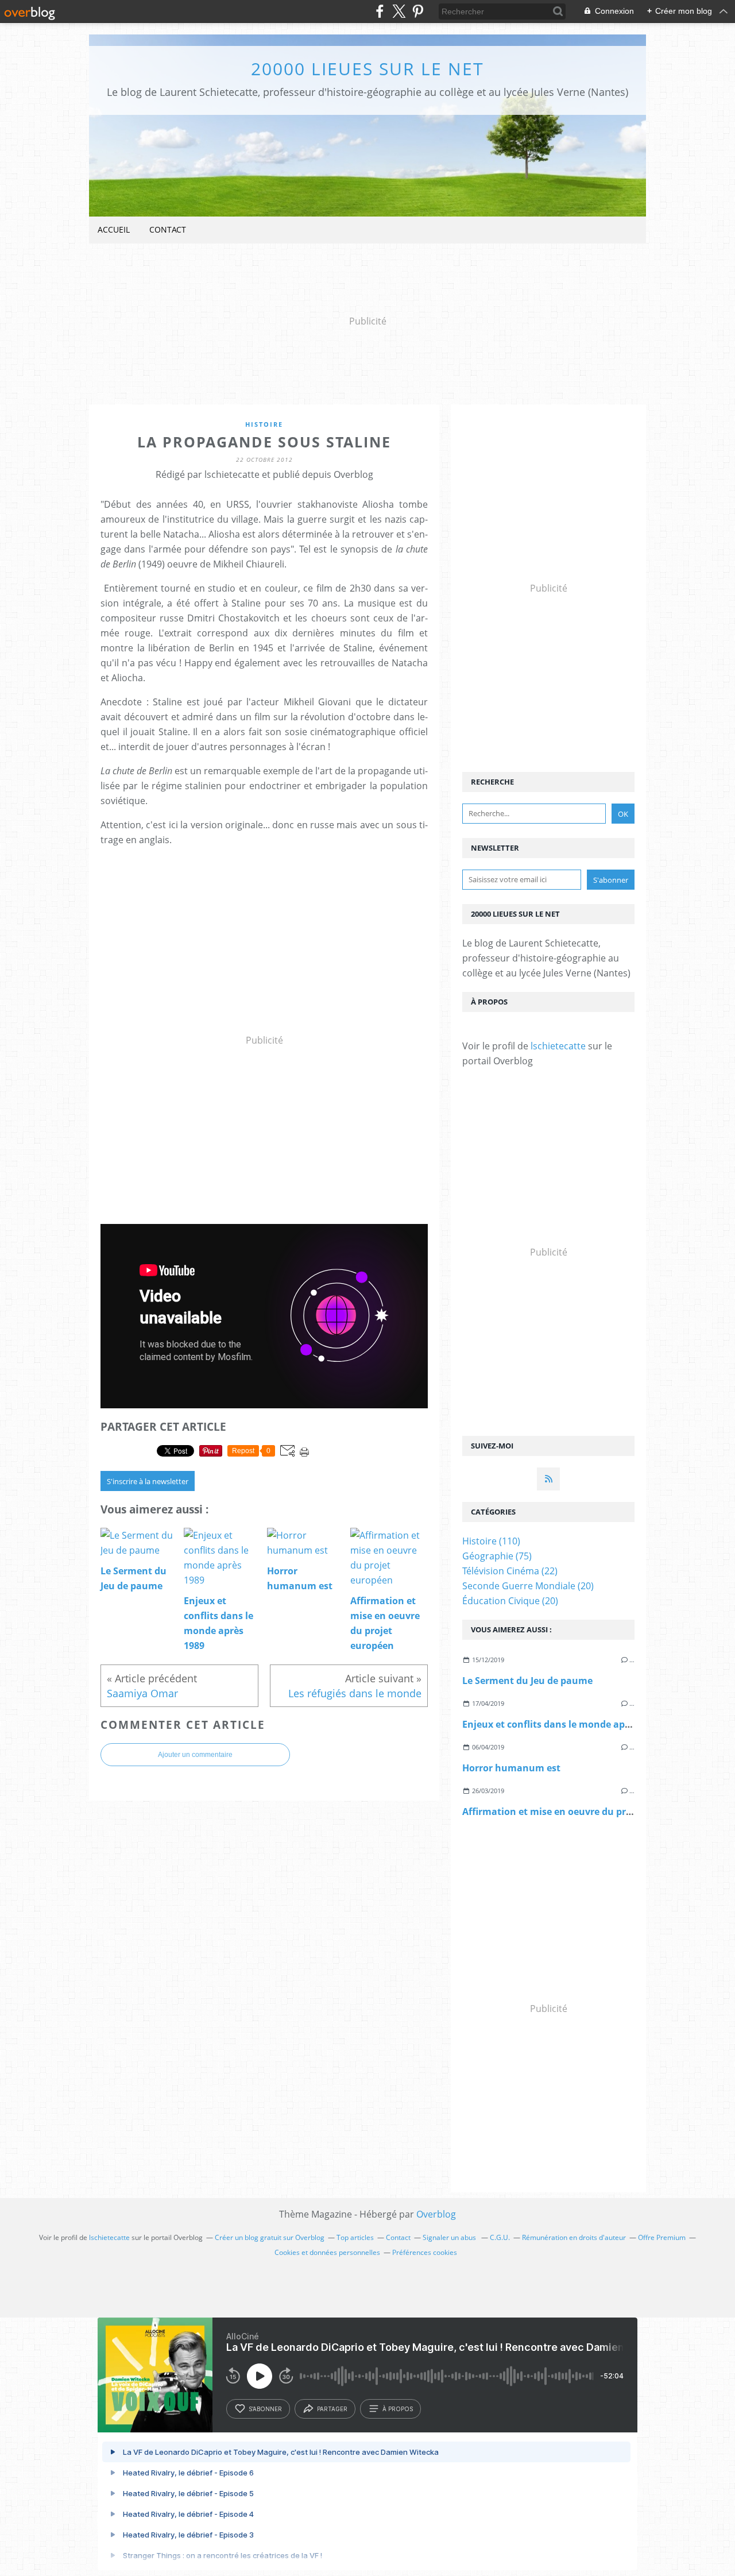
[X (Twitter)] (399, 11)
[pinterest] (418, 11)
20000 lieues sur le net (367, 69)
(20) (528, 1586)
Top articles (355, 2237)
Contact (168, 229)
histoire (264, 424)
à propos (398, 2409)
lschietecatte (558, 1046)
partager (332, 2409)
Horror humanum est (511, 1768)
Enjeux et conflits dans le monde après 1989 (562, 1724)
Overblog (436, 2214)
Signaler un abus (450, 2237)
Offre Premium (662, 2237)
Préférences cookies (425, 2252)
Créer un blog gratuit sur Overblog (270, 2237)
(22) (510, 1571)
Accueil (114, 229)
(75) (497, 1556)
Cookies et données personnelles (327, 2252)
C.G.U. (500, 2237)
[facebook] (380, 11)
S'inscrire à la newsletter (148, 1481)
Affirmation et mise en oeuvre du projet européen (576, 1812)
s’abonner (265, 2409)
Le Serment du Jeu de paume (527, 1681)
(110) (491, 1541)
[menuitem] (114, 230)
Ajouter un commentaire (195, 1755)
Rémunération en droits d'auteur (574, 2237)
